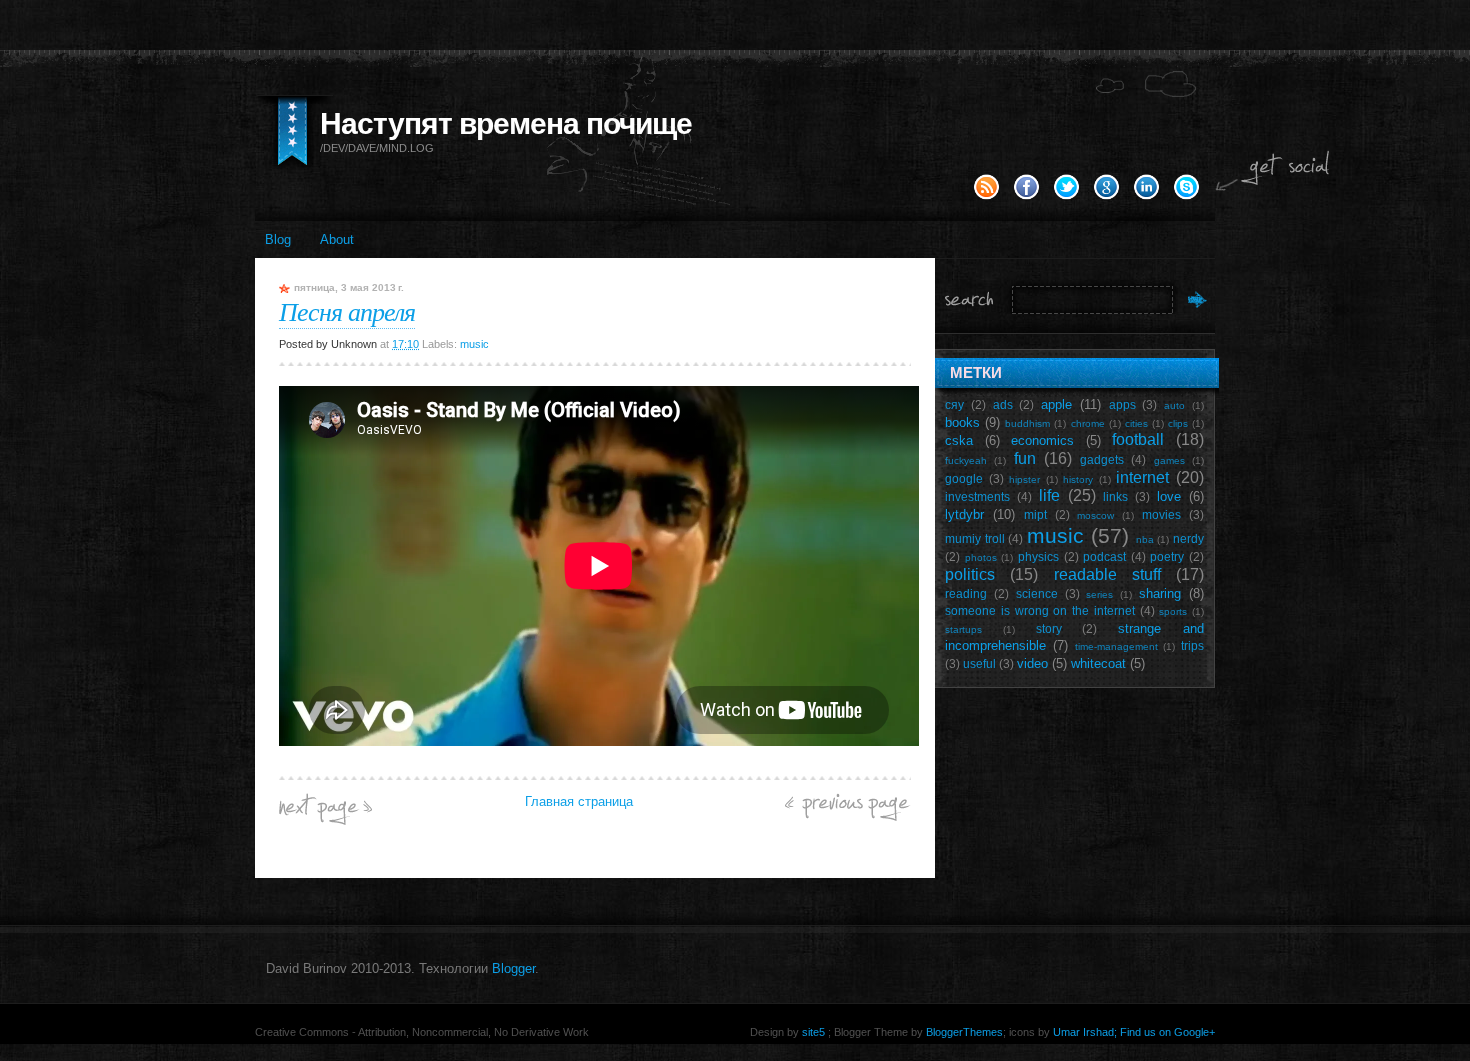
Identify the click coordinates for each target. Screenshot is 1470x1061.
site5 (813, 1032)
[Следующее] (325, 820)
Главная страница (579, 801)
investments (977, 496)
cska (959, 440)
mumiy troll (975, 538)
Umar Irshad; (1085, 1032)
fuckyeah (966, 460)
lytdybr (964, 514)
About (337, 239)
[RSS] (986, 196)
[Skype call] (1186, 196)
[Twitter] (1066, 196)
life (1049, 495)
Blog (278, 239)
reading (966, 593)
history (1078, 479)
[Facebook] (1026, 196)
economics (1042, 440)
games (1169, 460)
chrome (1088, 423)
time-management (1116, 646)
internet (1142, 477)
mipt (1035, 514)
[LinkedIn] (1146, 196)
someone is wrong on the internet (1040, 610)
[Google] (1106, 196)
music (474, 344)
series (1099, 594)
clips (1178, 423)
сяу (954, 404)
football (1138, 439)
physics (1038, 556)
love (1169, 496)
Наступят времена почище (506, 123)
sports (1173, 611)
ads (1003, 404)
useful (979, 663)
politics (970, 574)
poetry (1167, 556)
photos (981, 557)
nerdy (1188, 538)
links (1115, 496)
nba (1145, 539)
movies (1161, 514)
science (1037, 593)
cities (1136, 423)
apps (1122, 404)
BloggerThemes (963, 1032)
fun (1025, 458)
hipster (1024, 479)
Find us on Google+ (1167, 1032)
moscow (1095, 515)
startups (963, 629)
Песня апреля (347, 310)
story (1049, 628)
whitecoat (1098, 663)
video (1032, 663)
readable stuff (1107, 574)
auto (1174, 405)
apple (1056, 404)
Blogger (513, 968)
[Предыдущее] (848, 816)
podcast (1104, 556)
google (964, 478)
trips (1192, 645)
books (962, 422)
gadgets (1102, 459)
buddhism (1027, 423)
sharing (1160, 593)
